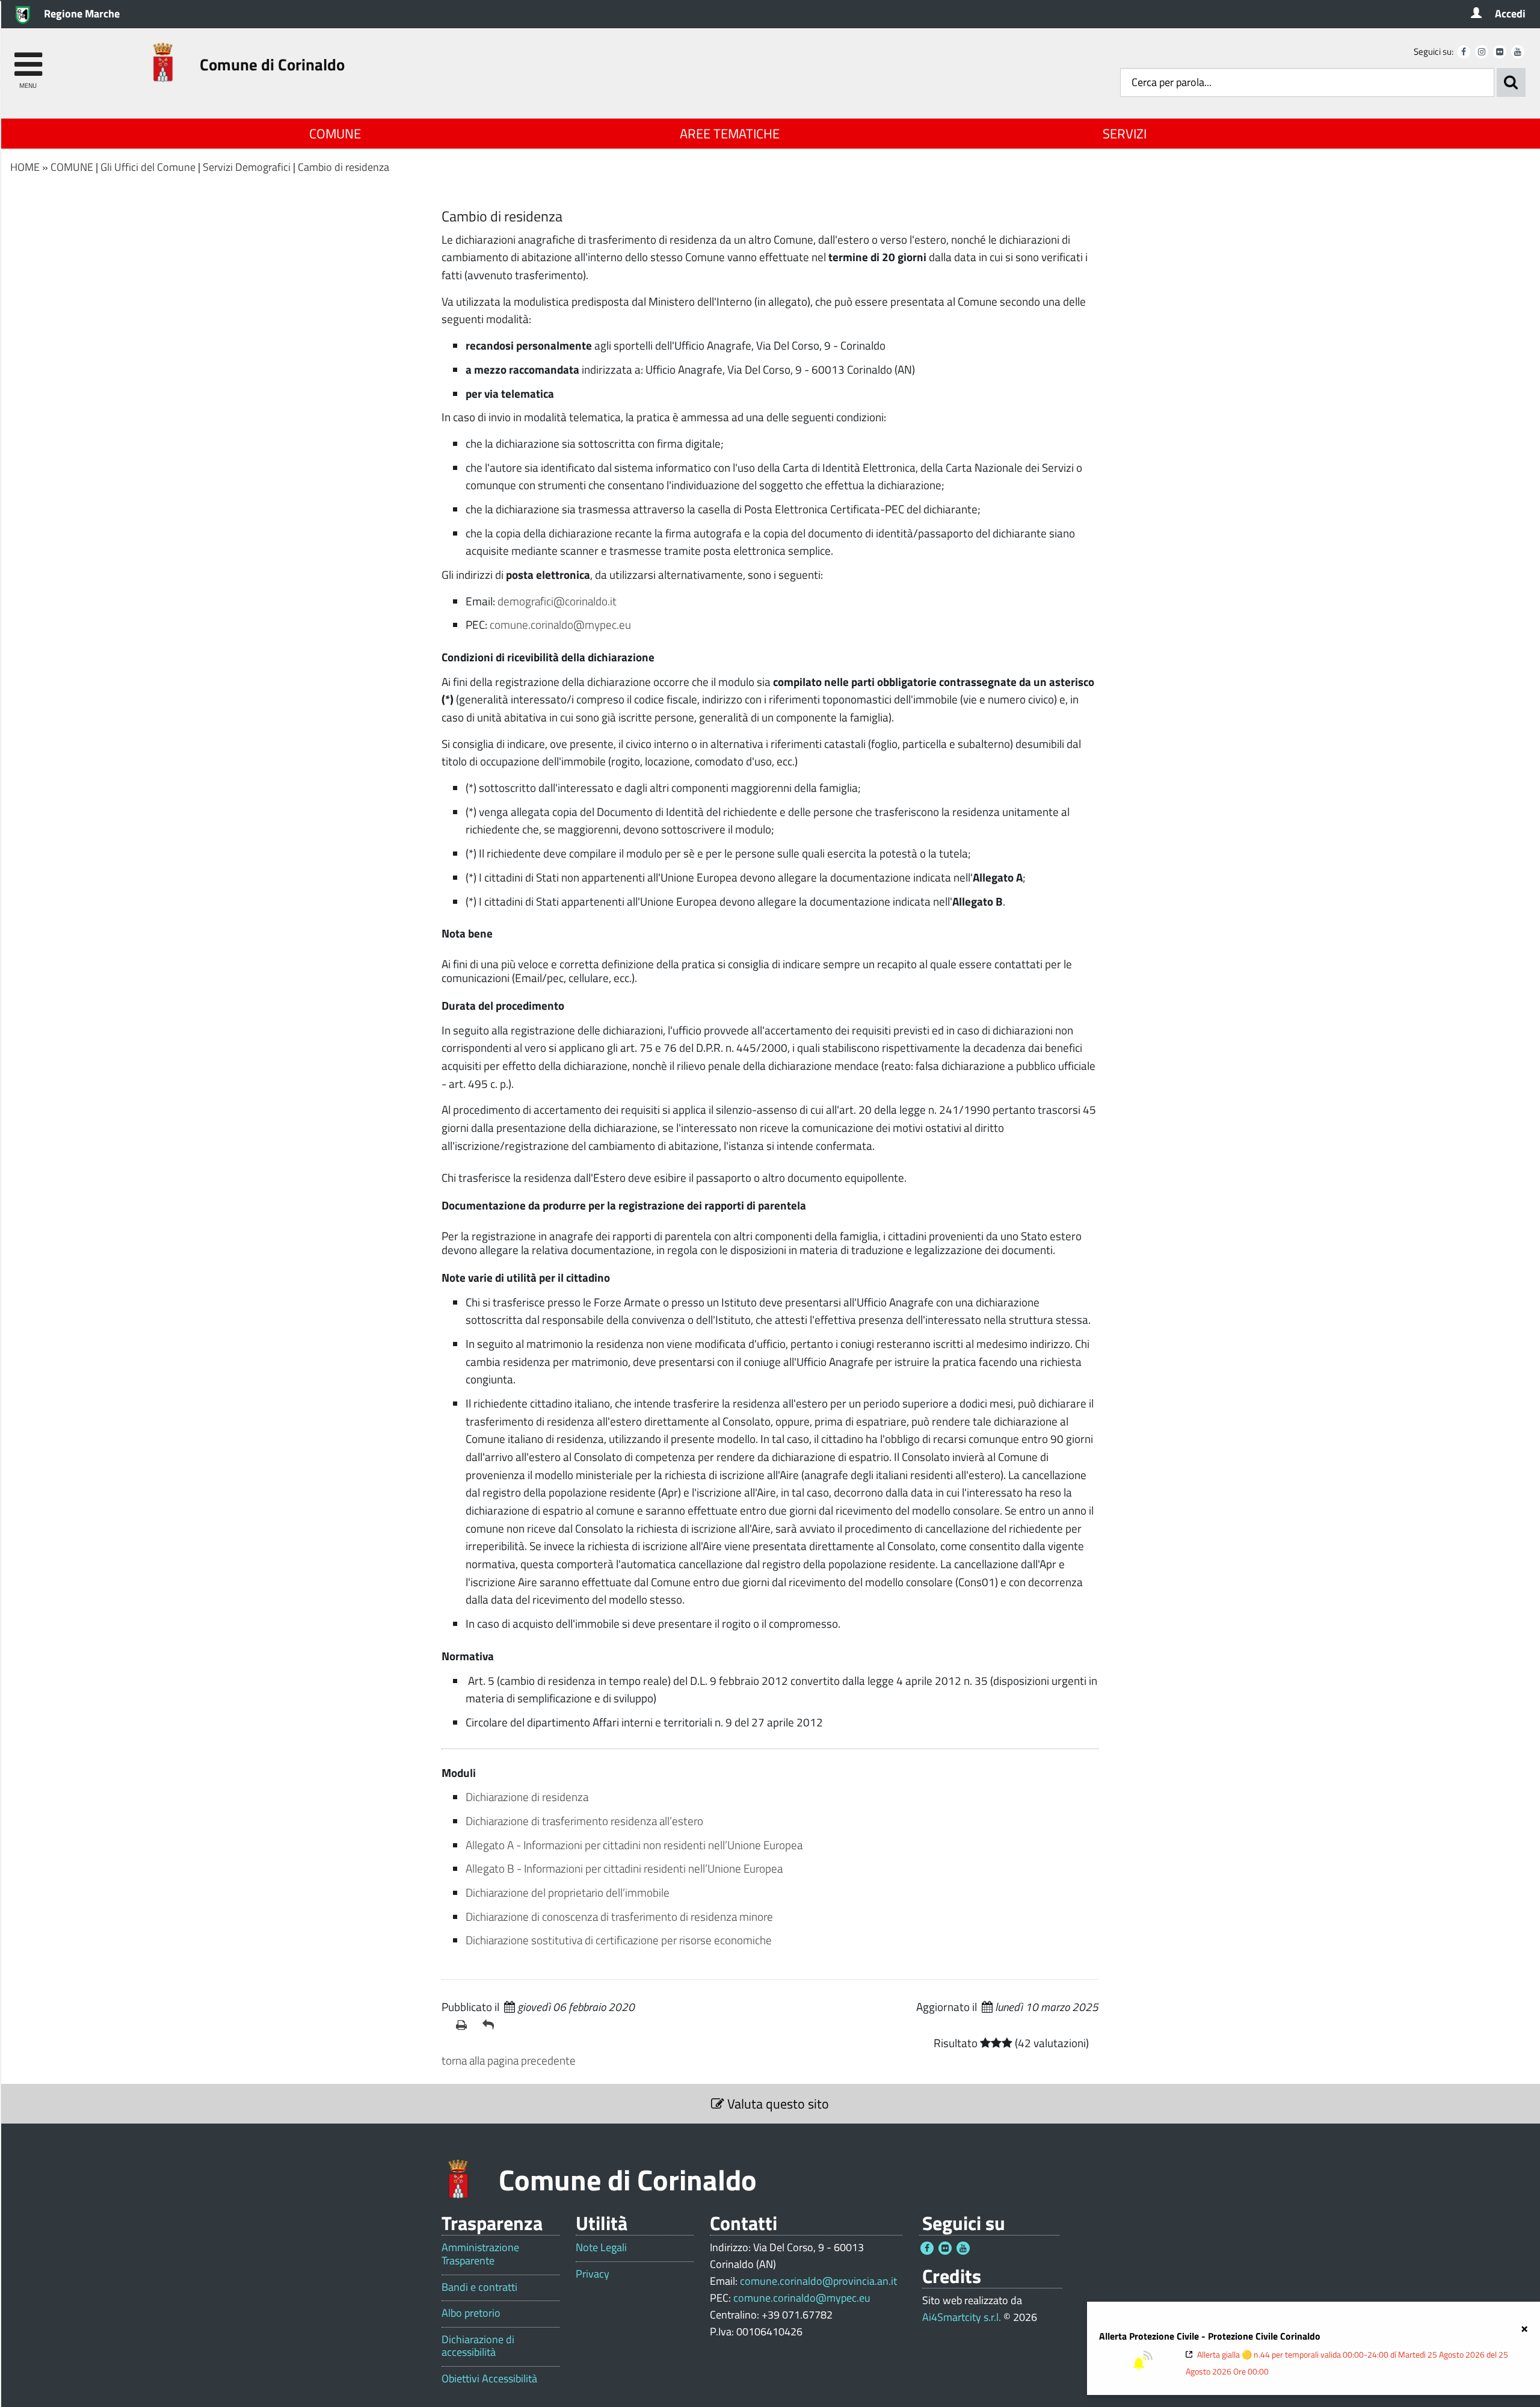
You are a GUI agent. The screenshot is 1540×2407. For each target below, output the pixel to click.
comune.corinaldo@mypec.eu (560, 624)
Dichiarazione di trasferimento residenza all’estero (584, 1821)
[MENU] (28, 59)
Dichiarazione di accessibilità (478, 2346)
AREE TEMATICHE (730, 134)
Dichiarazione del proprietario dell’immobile (568, 1892)
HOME (25, 167)
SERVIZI (1125, 134)
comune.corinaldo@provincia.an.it (818, 2281)
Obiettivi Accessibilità (489, 2379)
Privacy (593, 2274)
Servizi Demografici (247, 167)
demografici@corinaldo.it (557, 601)
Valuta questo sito (777, 2104)
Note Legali (601, 2248)
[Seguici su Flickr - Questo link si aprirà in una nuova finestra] (1500, 52)
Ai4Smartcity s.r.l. (962, 2317)
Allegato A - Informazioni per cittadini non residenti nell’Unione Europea (634, 1845)
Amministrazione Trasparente (480, 2254)
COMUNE (335, 134)
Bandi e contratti (479, 2287)
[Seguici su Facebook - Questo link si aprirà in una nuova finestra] (1464, 52)
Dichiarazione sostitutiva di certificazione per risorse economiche (619, 1940)
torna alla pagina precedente (509, 2060)
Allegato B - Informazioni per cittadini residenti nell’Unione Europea (625, 1868)
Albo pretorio (471, 2313)
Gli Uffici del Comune (148, 167)
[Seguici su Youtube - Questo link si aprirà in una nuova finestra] (1518, 52)
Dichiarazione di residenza (527, 1797)
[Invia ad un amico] (491, 2025)
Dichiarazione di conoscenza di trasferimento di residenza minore (619, 1916)
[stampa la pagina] (464, 2025)
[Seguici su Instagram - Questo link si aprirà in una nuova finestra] (1482, 52)
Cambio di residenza (343, 167)
